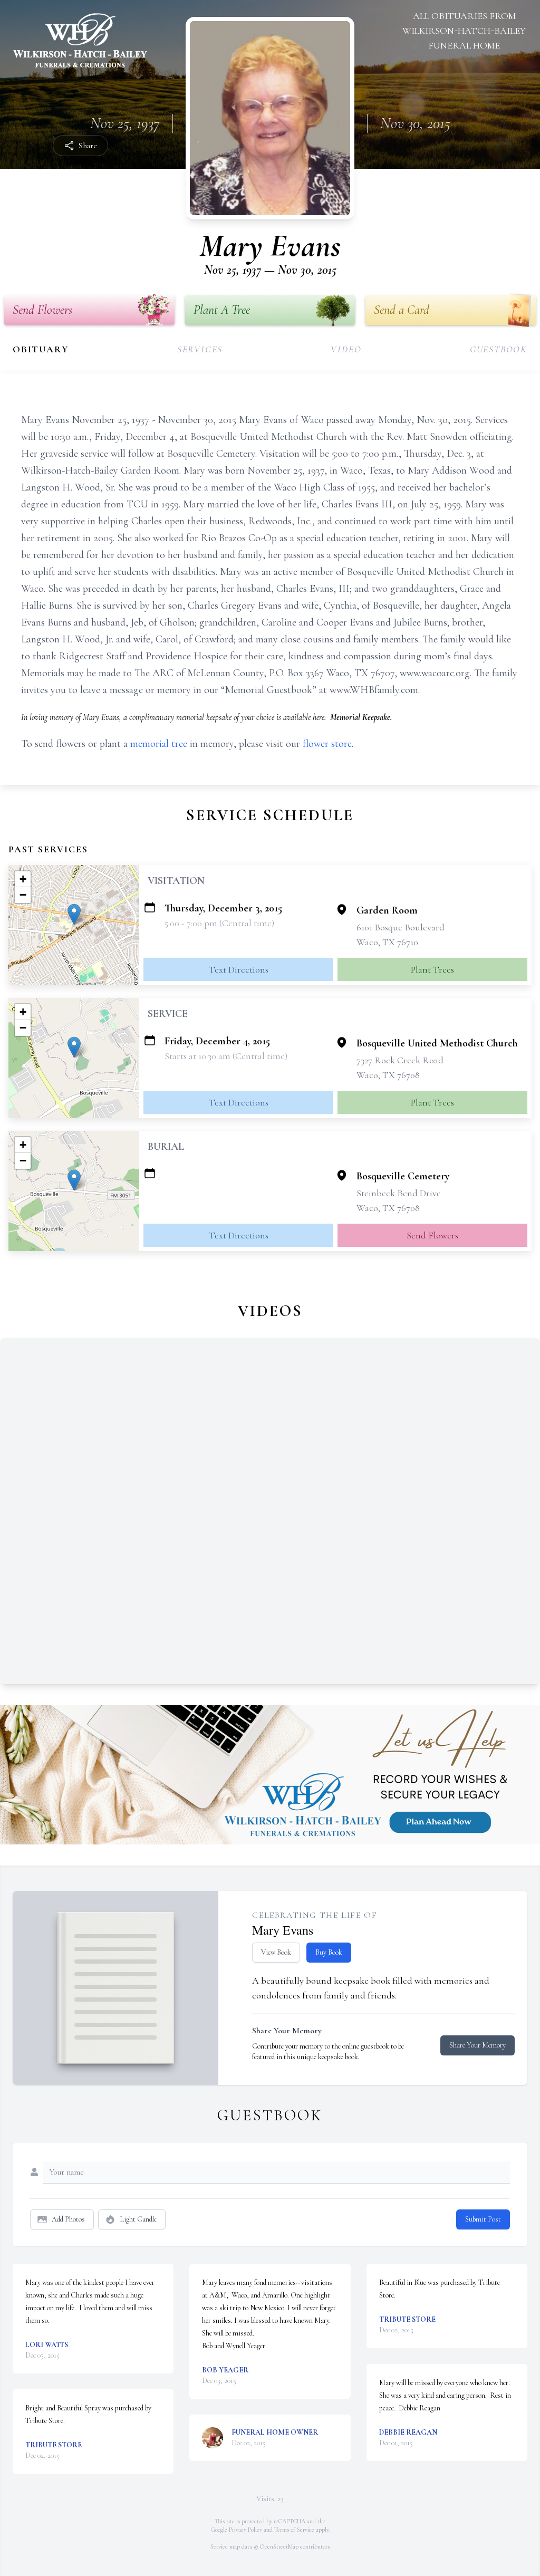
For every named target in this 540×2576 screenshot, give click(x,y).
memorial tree (159, 744)
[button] (74, 914)
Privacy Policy (245, 2530)
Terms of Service (294, 2530)
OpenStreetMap (279, 2546)
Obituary (41, 349)
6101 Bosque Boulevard (401, 927)
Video (346, 349)
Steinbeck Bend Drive (399, 1193)
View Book (276, 1952)
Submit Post (483, 2219)
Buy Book (329, 1952)
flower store (327, 744)
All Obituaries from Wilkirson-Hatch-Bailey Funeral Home (464, 31)
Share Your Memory (478, 2045)
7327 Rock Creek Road (400, 1060)
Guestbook (499, 349)
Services (200, 349)
